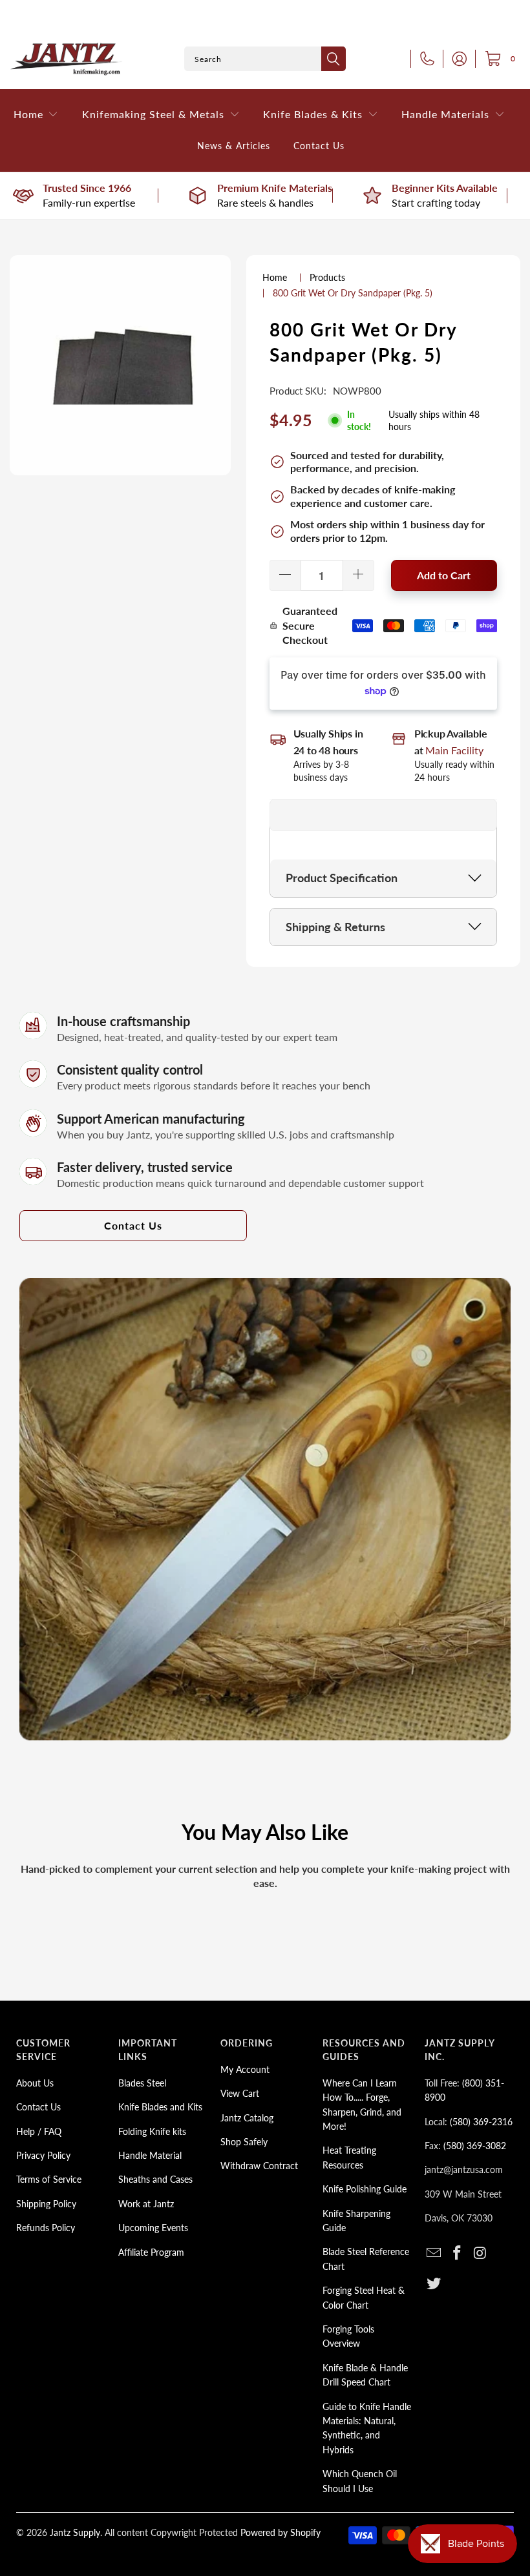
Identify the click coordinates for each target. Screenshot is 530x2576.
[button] (36, 115)
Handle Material (150, 2155)
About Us (35, 2083)
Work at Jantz (146, 2204)
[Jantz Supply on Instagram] (480, 2253)
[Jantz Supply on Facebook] (458, 2253)
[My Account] (456, 59)
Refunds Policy (46, 2228)
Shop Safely (244, 2142)
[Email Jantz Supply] (434, 2253)
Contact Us (133, 1225)
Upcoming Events (153, 2228)
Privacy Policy (43, 2155)
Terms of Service (49, 2179)
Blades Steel (142, 2083)
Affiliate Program (151, 2252)
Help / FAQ (39, 2131)
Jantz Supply (75, 2532)
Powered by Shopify (281, 2532)
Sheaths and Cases (155, 2179)
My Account (245, 2069)
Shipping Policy (46, 2204)
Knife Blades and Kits (160, 2107)
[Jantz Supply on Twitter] (434, 2284)
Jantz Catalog (247, 2118)
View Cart (240, 2093)
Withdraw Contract (259, 2166)
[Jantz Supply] (66, 59)
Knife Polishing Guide (365, 2189)
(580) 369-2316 (481, 2122)
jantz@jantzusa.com (464, 2169)
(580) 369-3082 (475, 2146)
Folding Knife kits (152, 2131)
